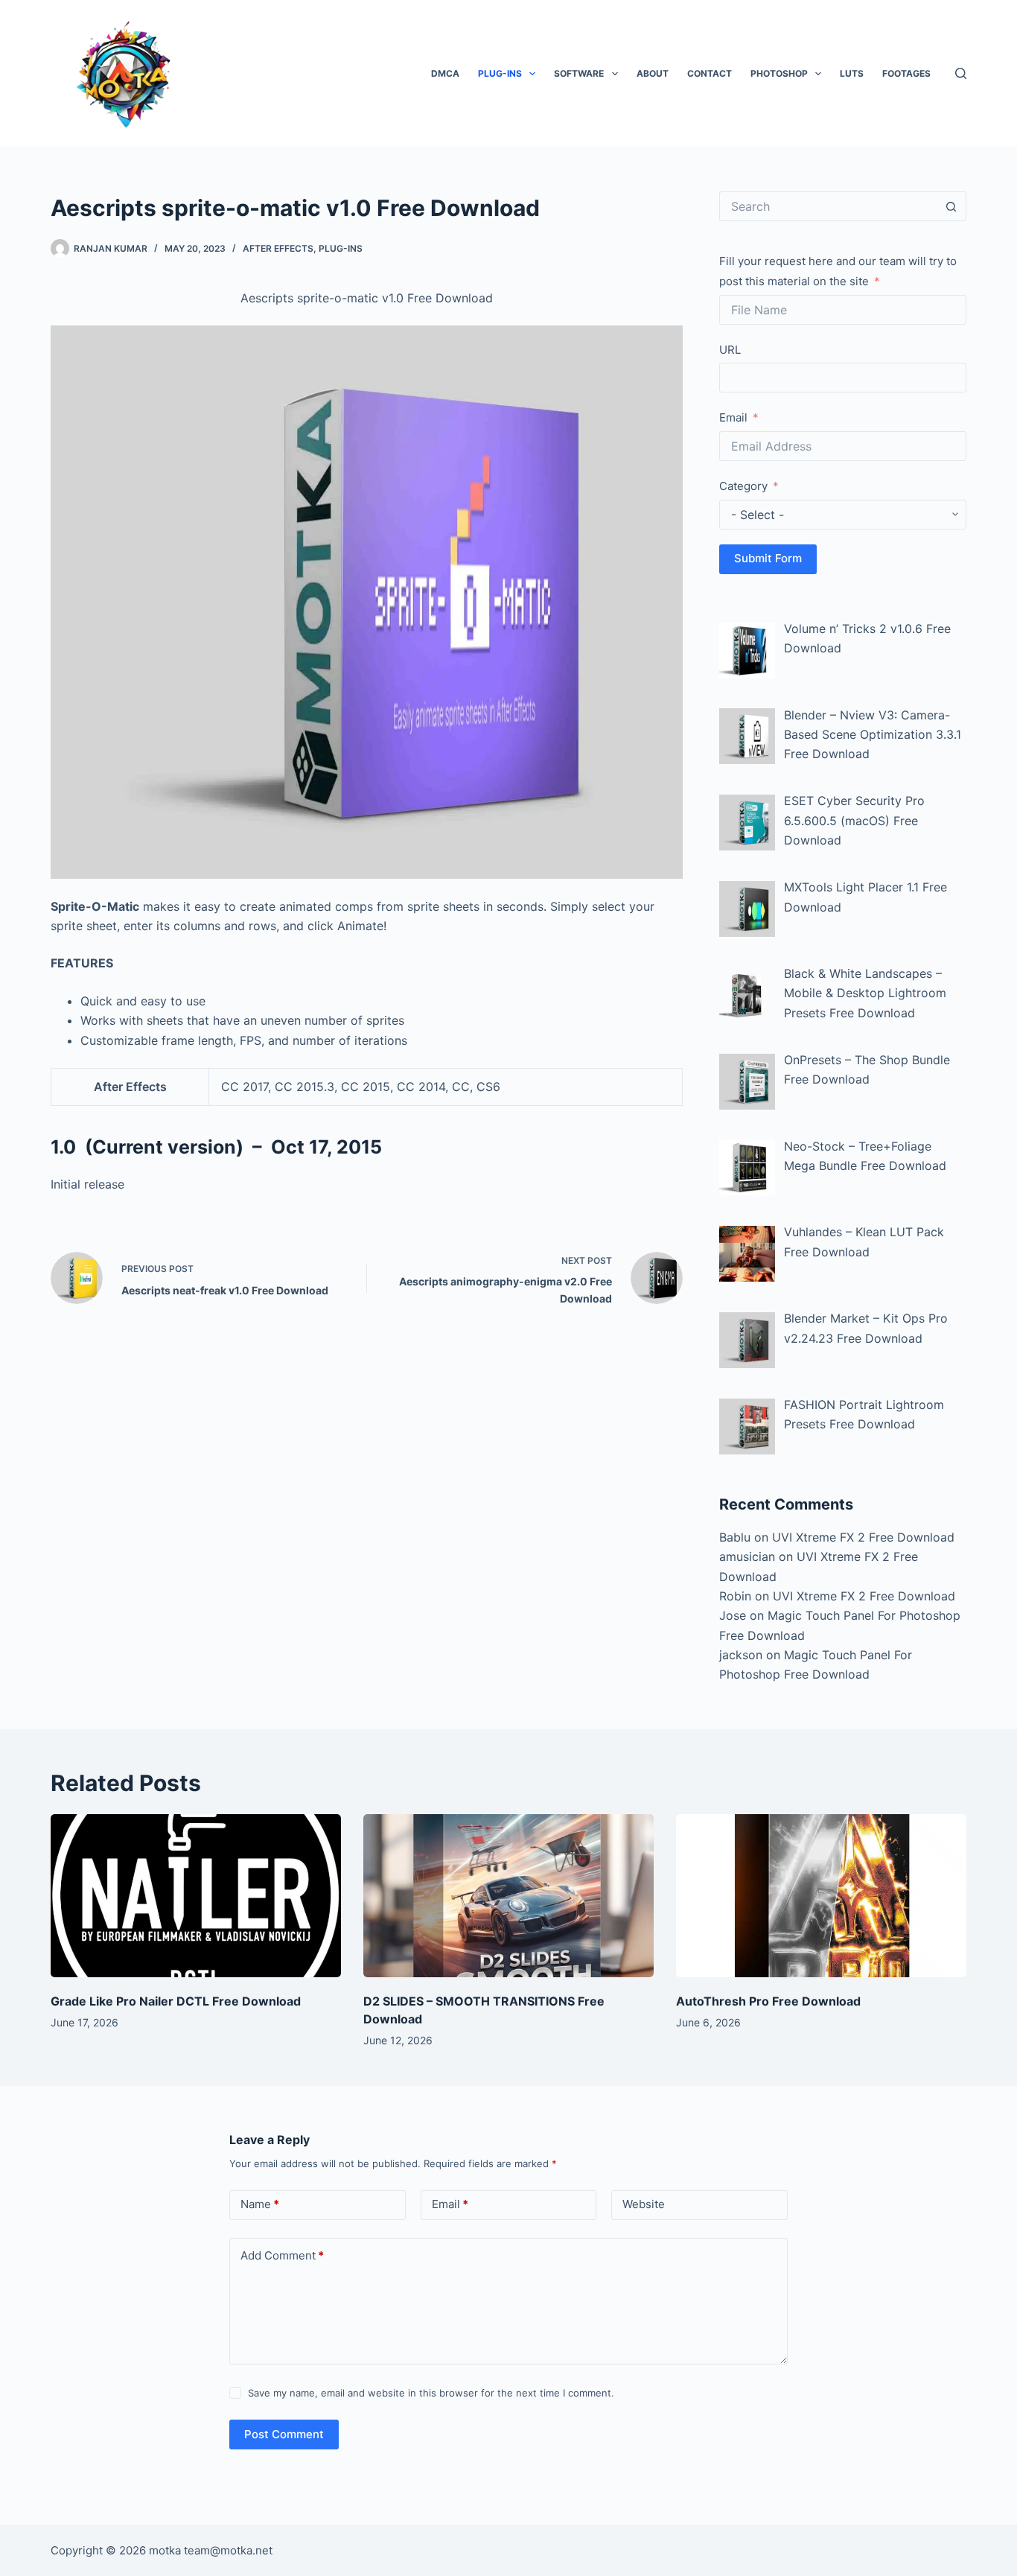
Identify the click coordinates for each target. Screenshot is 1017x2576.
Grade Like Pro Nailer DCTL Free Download (176, 2001)
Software (579, 73)
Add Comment (282, 2255)
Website (644, 2204)
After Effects (278, 248)
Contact (710, 73)
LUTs (852, 73)
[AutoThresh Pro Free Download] (821, 1896)
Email (733, 417)
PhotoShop (779, 73)
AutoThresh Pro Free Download (768, 2001)
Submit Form (768, 558)
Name (260, 2204)
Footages (906, 73)
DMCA (445, 73)
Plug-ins (500, 73)
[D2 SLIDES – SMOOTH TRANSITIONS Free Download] (508, 1896)
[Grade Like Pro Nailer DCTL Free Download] (196, 1896)
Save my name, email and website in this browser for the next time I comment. (431, 2393)
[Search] (961, 73)
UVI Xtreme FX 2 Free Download (863, 1537)
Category (743, 486)
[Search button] (951, 206)
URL (730, 350)
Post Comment (284, 2434)
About (653, 73)
